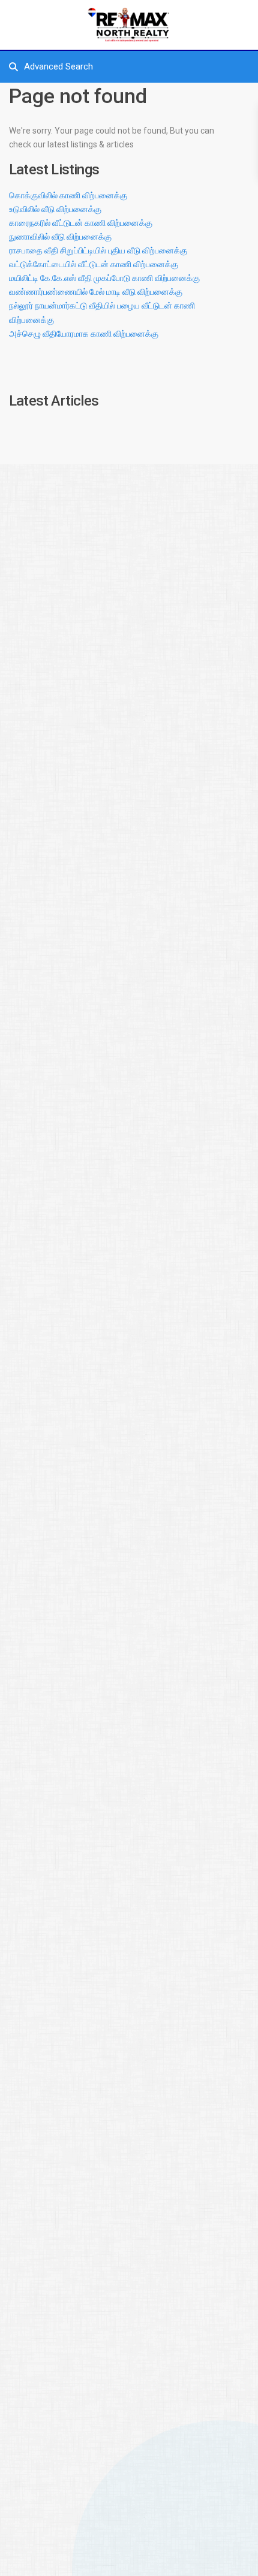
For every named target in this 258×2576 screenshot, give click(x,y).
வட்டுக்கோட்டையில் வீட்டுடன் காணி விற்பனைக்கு (94, 264)
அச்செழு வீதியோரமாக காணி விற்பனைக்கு (84, 334)
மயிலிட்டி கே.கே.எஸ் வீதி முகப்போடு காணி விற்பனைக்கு (104, 278)
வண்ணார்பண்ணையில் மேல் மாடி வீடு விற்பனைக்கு (96, 292)
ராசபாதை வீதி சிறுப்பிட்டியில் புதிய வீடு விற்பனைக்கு (98, 250)
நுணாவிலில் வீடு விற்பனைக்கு (60, 237)
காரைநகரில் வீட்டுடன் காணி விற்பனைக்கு (81, 223)
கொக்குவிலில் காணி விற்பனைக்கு (68, 195)
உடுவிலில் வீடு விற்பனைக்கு (55, 209)
